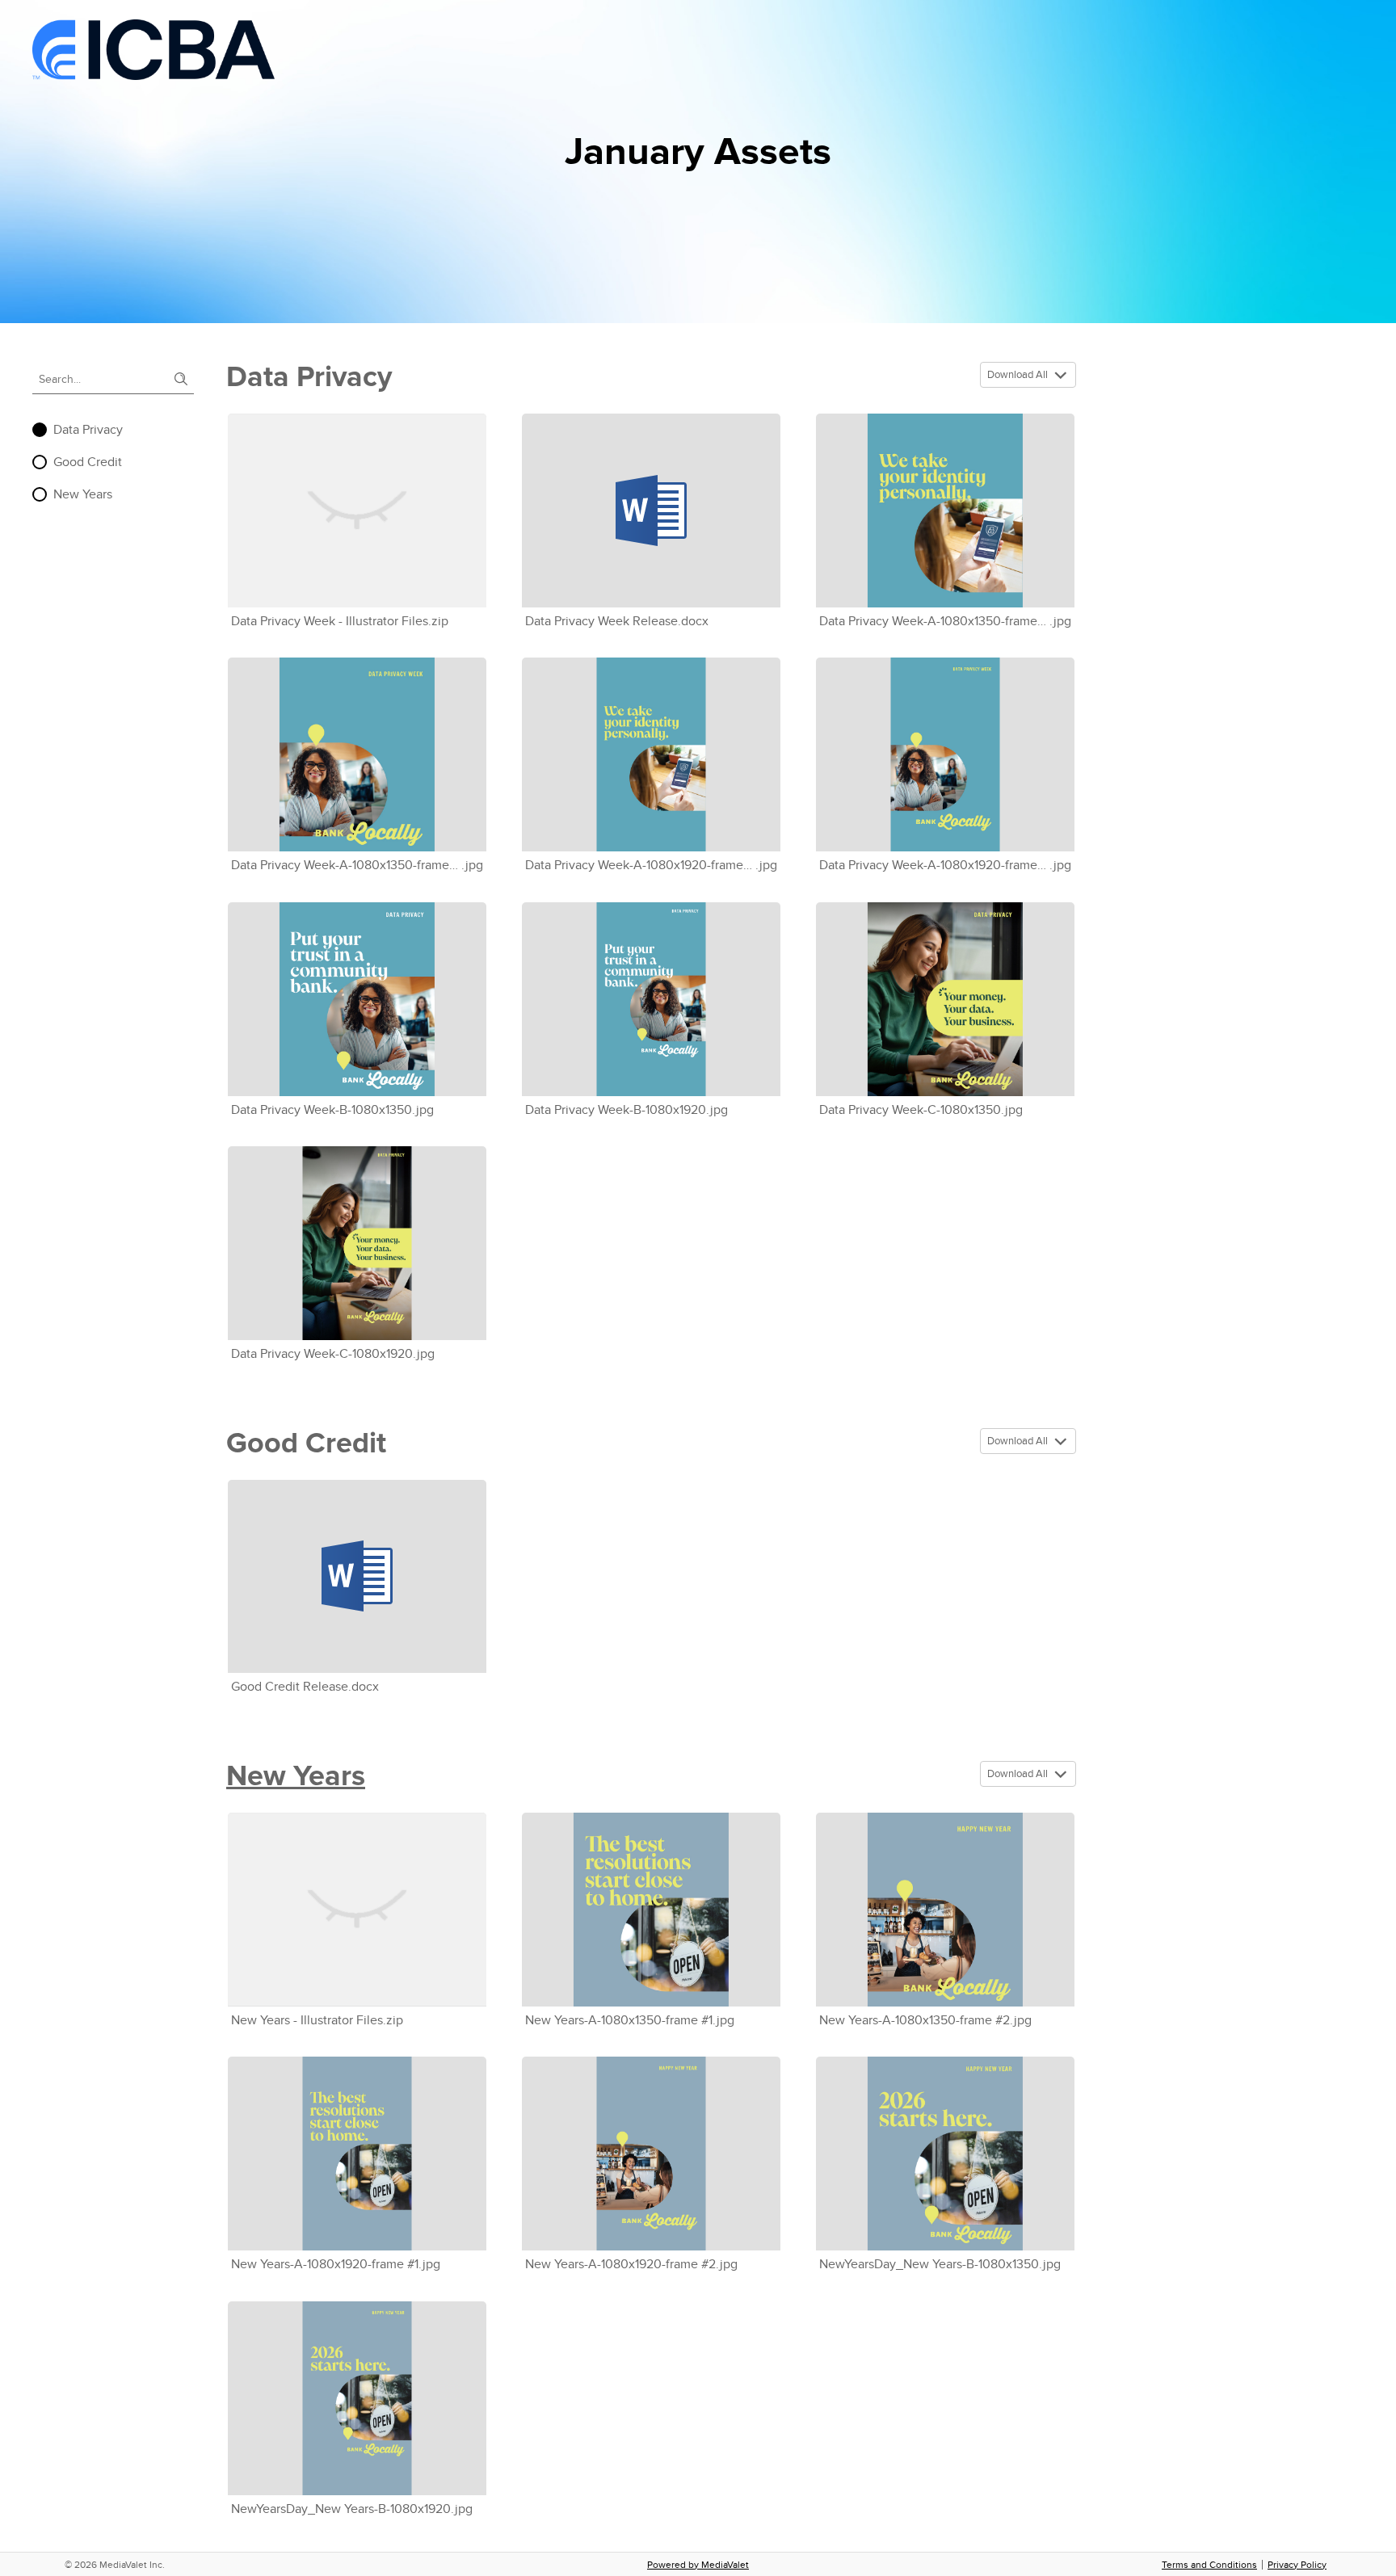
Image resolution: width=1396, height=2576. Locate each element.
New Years (83, 494)
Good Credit (88, 462)
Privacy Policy (1297, 2565)
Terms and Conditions (1209, 2565)
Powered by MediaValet (698, 2565)
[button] (1063, 376)
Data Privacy (88, 430)
